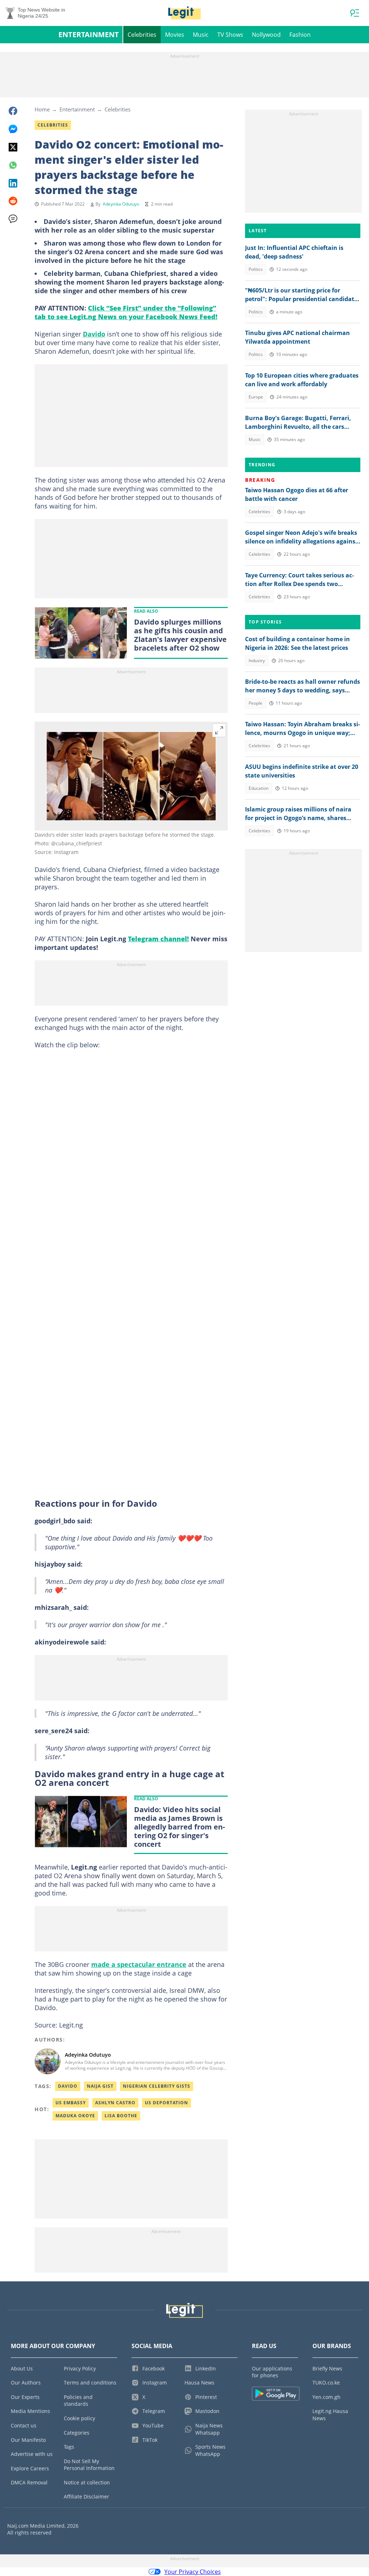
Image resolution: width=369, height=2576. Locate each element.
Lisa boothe (121, 2116)
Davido (94, 334)
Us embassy (71, 2103)
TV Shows (230, 35)
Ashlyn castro (115, 2103)
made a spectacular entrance (139, 1964)
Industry (257, 660)
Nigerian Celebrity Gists (157, 2086)
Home (42, 109)
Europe (256, 397)
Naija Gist (100, 2086)
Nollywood (266, 35)
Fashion (300, 35)
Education (259, 788)
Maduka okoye (75, 2116)
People (255, 703)
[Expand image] (219, 730)
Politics (256, 269)
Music (201, 35)
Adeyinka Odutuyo (121, 204)
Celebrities (142, 35)
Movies (175, 35)
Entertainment (89, 34)
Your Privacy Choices (193, 2572)
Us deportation (166, 2103)
